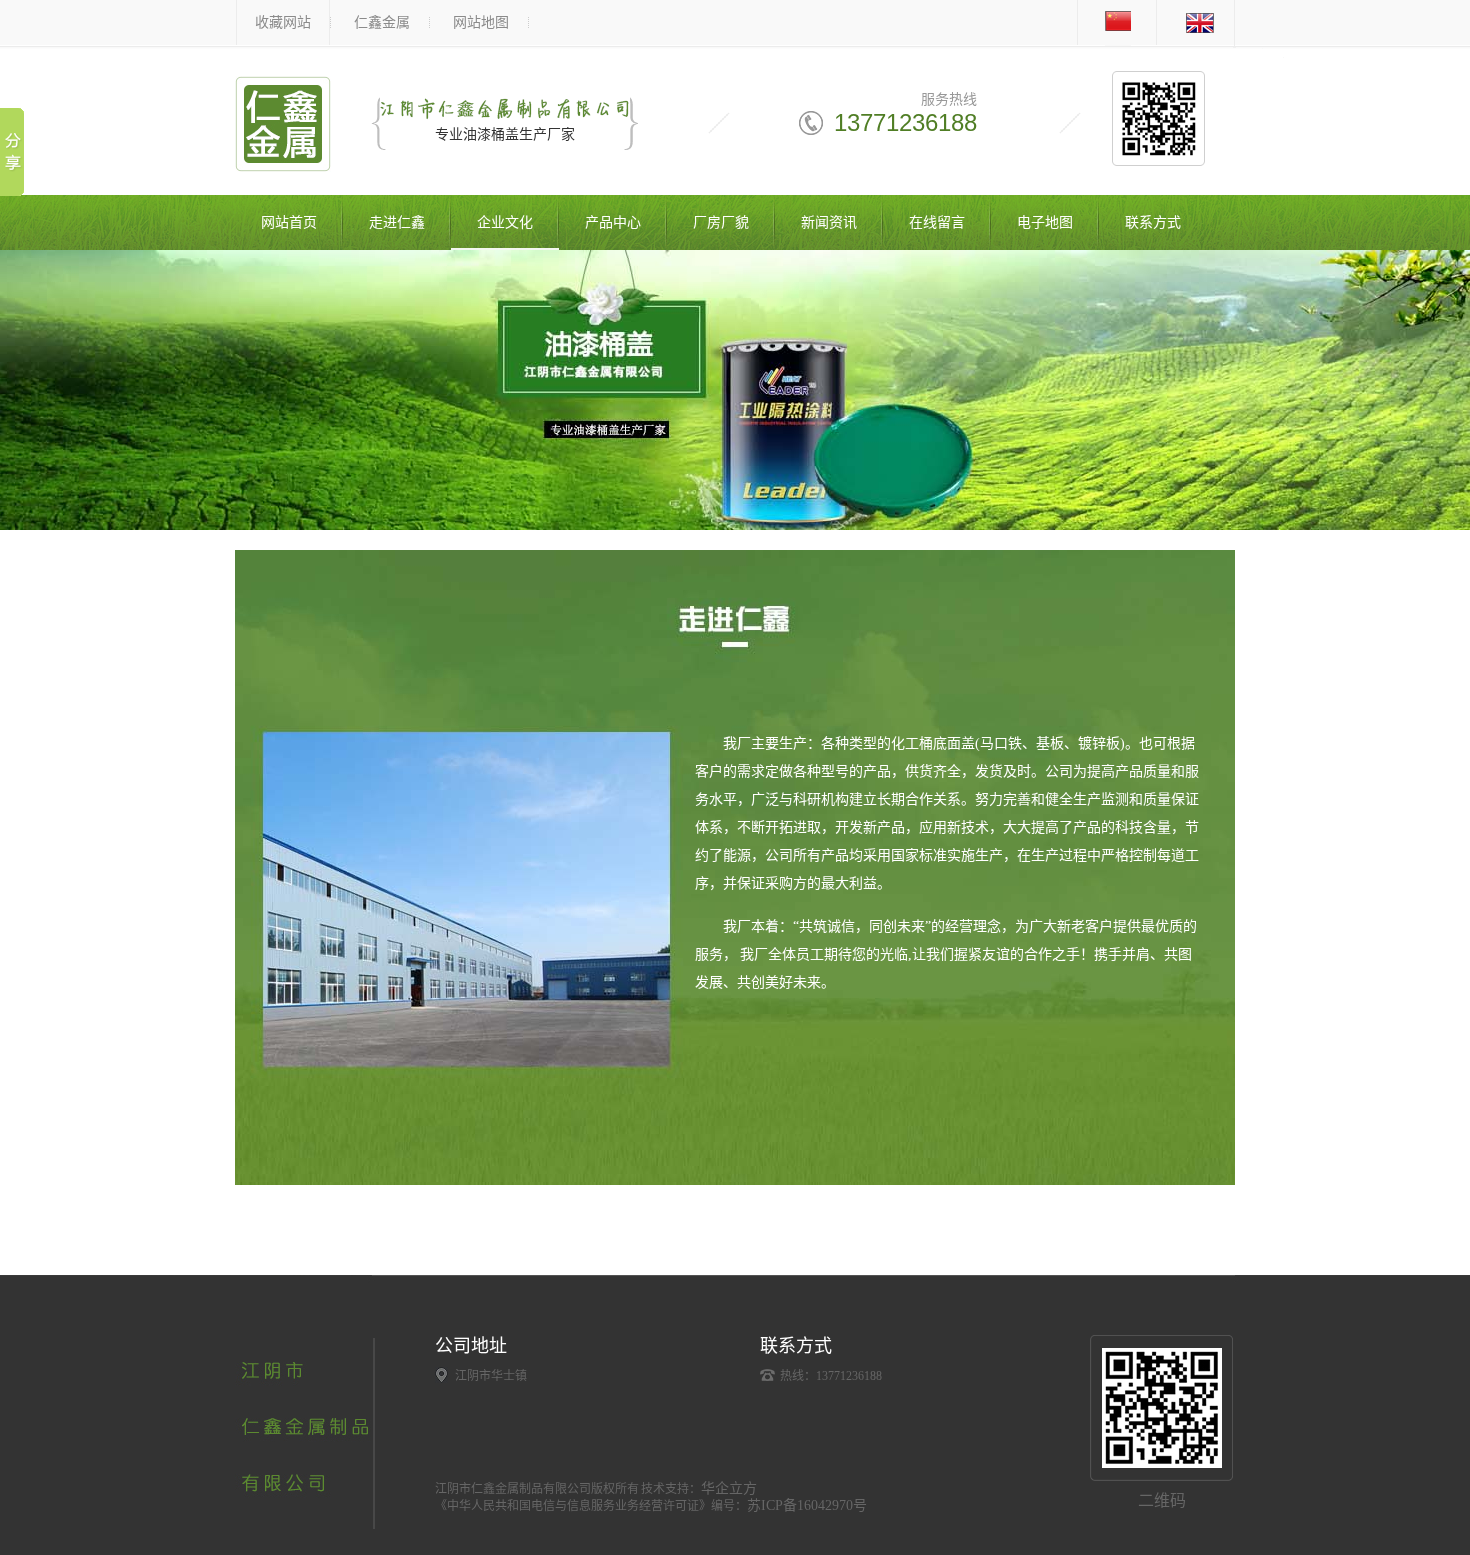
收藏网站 (283, 22)
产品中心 (613, 222)
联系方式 (1153, 222)
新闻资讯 (829, 222)
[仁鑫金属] (283, 161)
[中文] (1111, 42)
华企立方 (729, 1488)
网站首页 (289, 222)
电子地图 (1045, 222)
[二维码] (1161, 1408)
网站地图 (481, 22)
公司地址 (471, 1346)
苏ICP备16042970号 (807, 1505)
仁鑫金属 (382, 22)
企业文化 (505, 222)
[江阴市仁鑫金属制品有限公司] (735, 390)
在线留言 (937, 222)
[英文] (1193, 42)
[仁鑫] (305, 1525)
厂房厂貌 (721, 222)
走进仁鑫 (397, 222)
